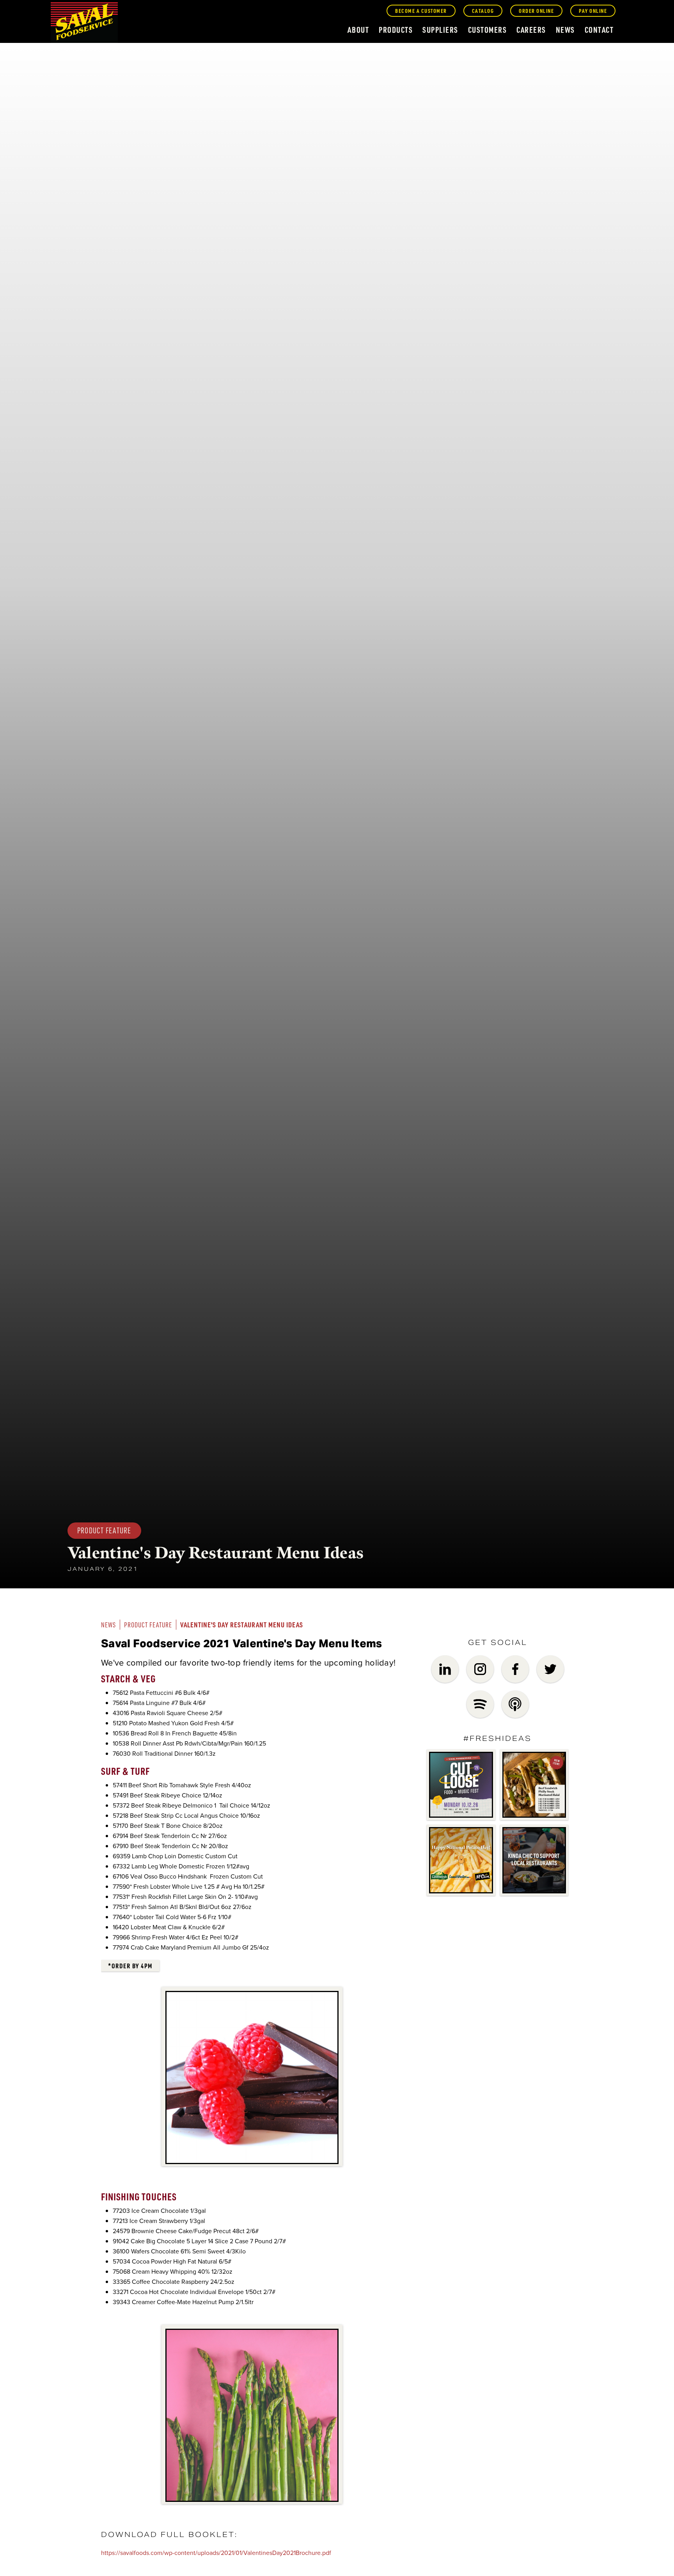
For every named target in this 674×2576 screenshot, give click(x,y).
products (396, 30)
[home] (84, 23)
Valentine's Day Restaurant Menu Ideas (242, 1624)
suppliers (440, 30)
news (565, 30)
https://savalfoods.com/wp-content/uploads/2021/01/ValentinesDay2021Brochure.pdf (216, 2553)
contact (599, 30)
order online (536, 11)
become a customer (421, 11)
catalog (483, 11)
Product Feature (148, 1625)
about (358, 30)
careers (531, 30)
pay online (593, 11)
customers (488, 30)
